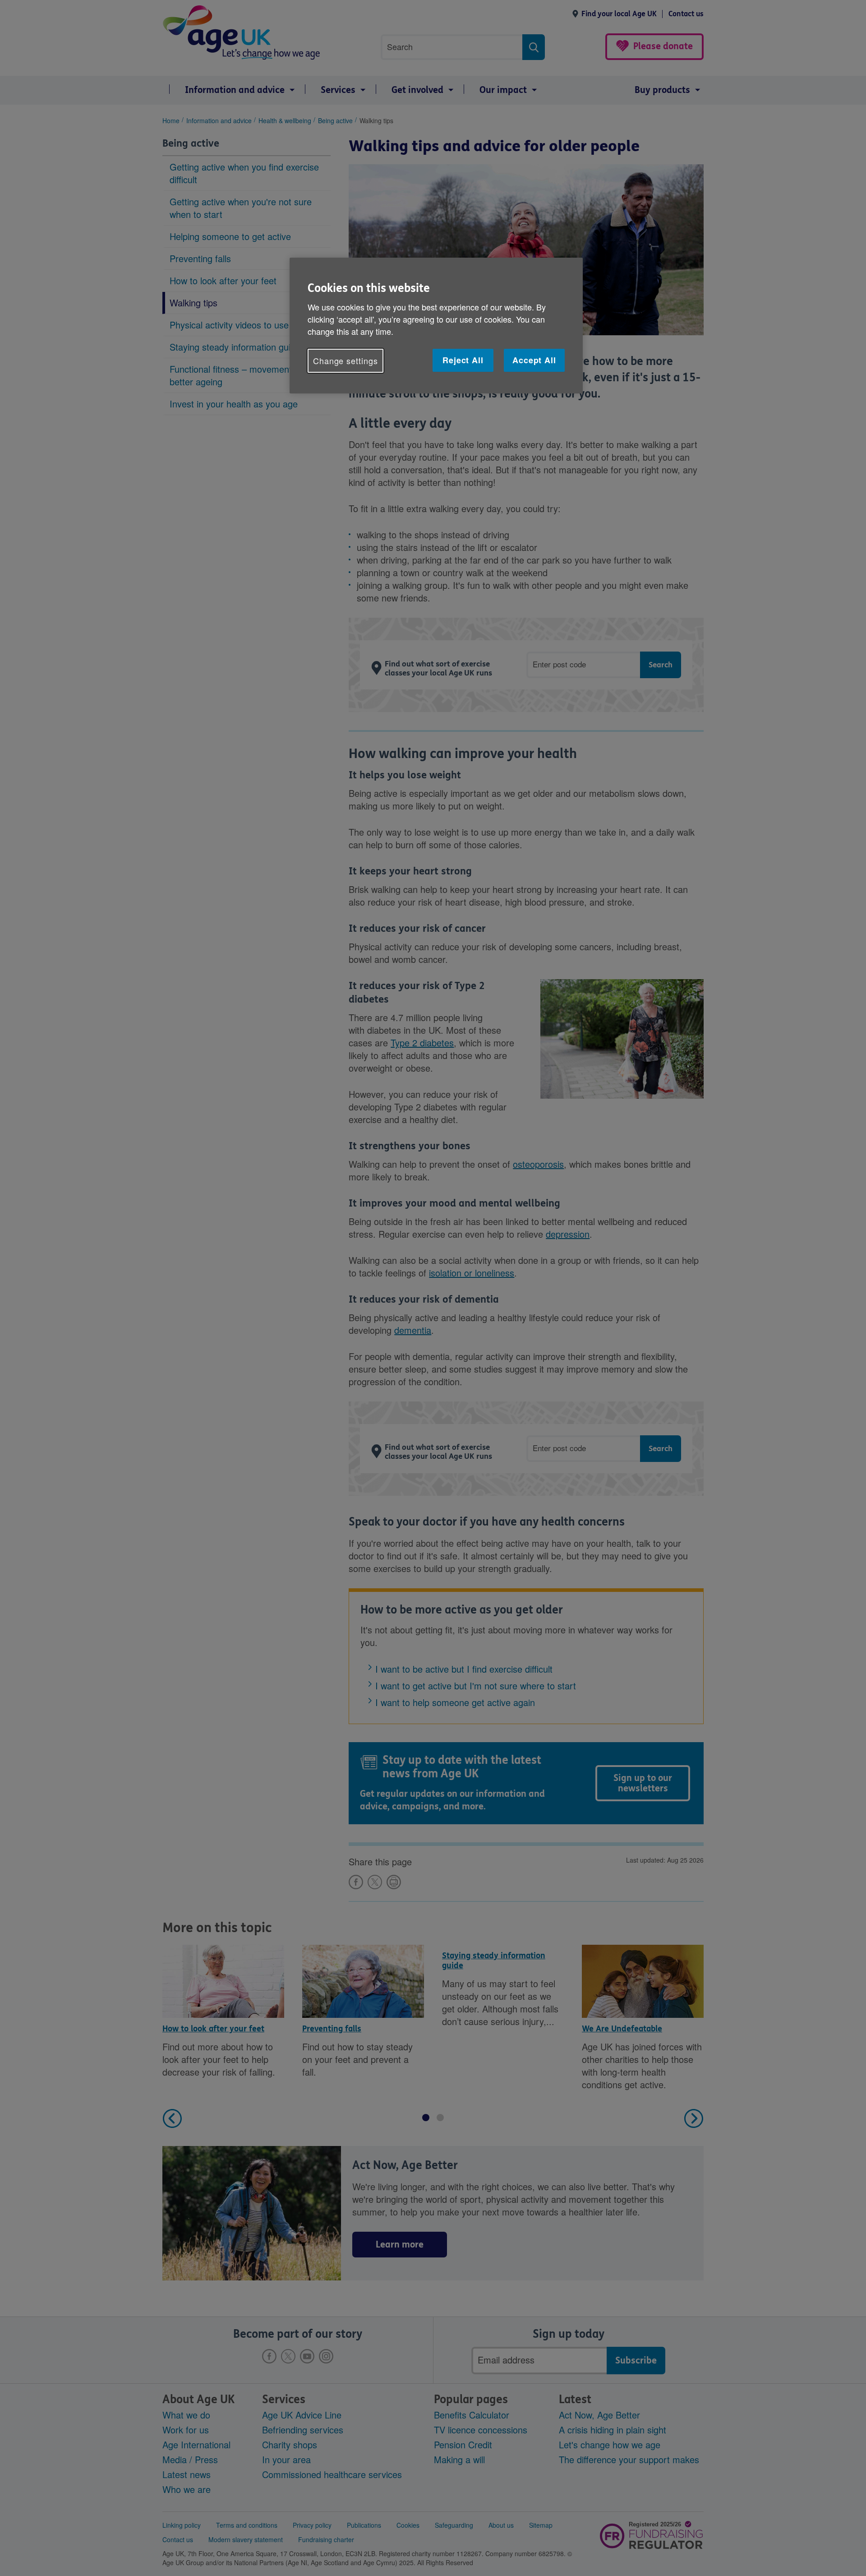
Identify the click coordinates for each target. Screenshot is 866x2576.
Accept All (534, 360)
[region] (436, 326)
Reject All (463, 360)
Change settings (345, 361)
